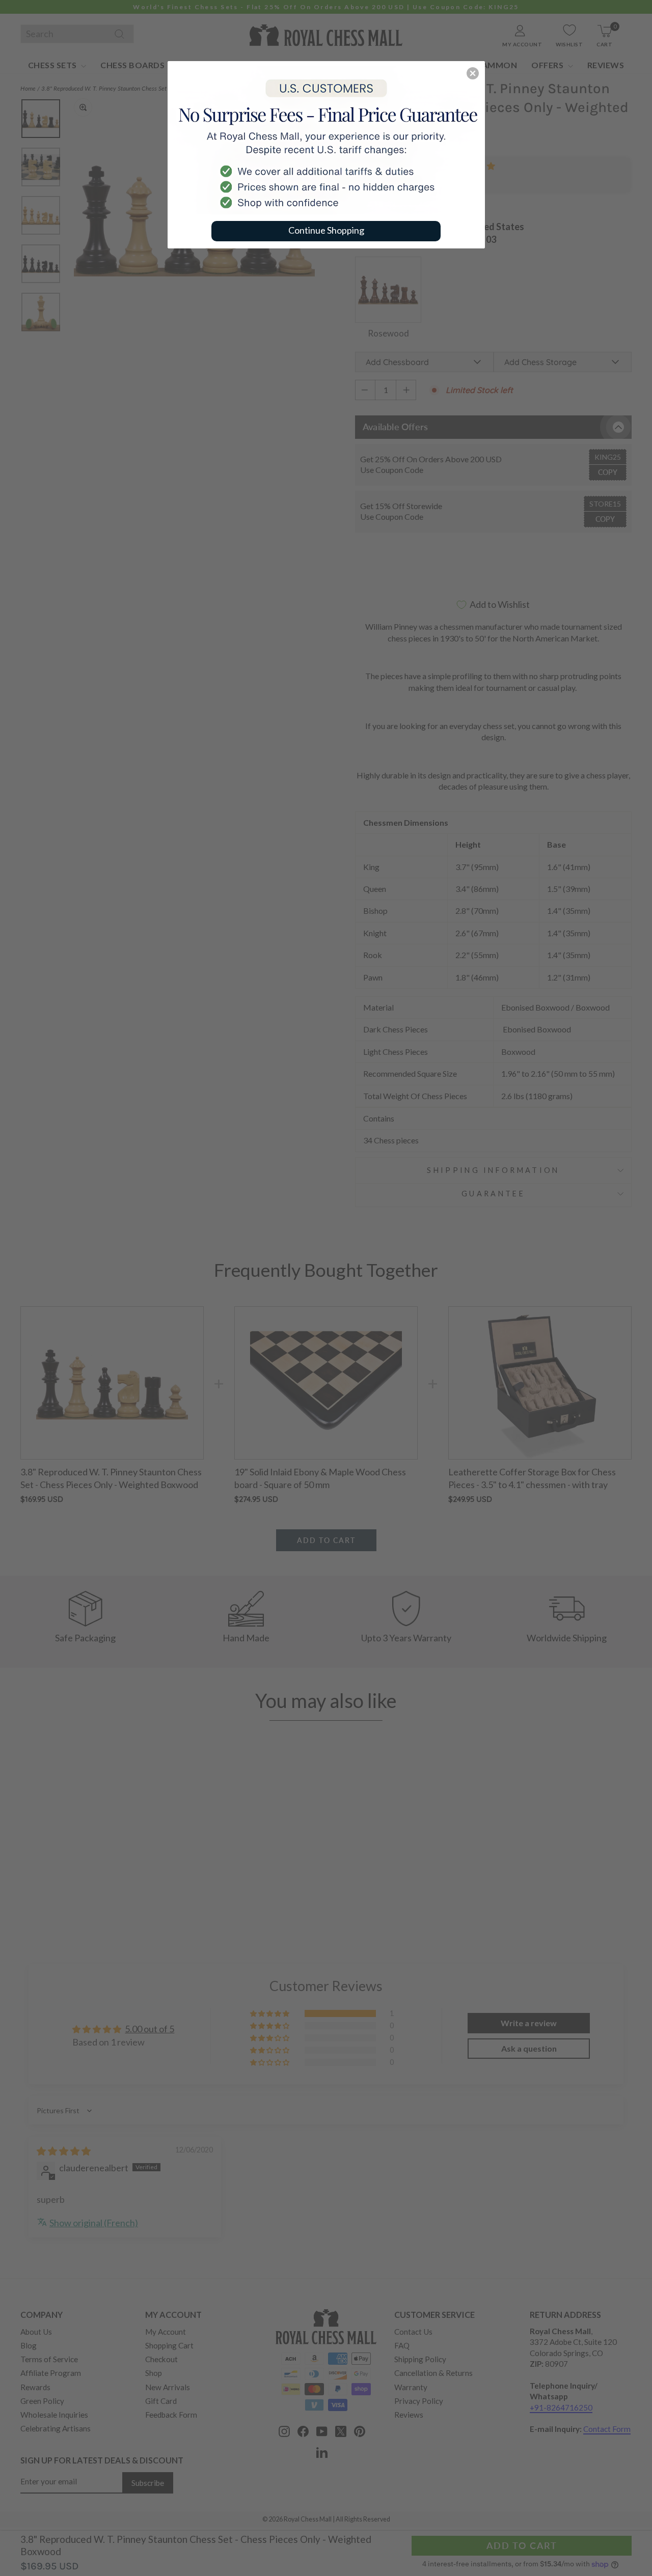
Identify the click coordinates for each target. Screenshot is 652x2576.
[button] (473, 73)
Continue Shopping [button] (326, 230)
